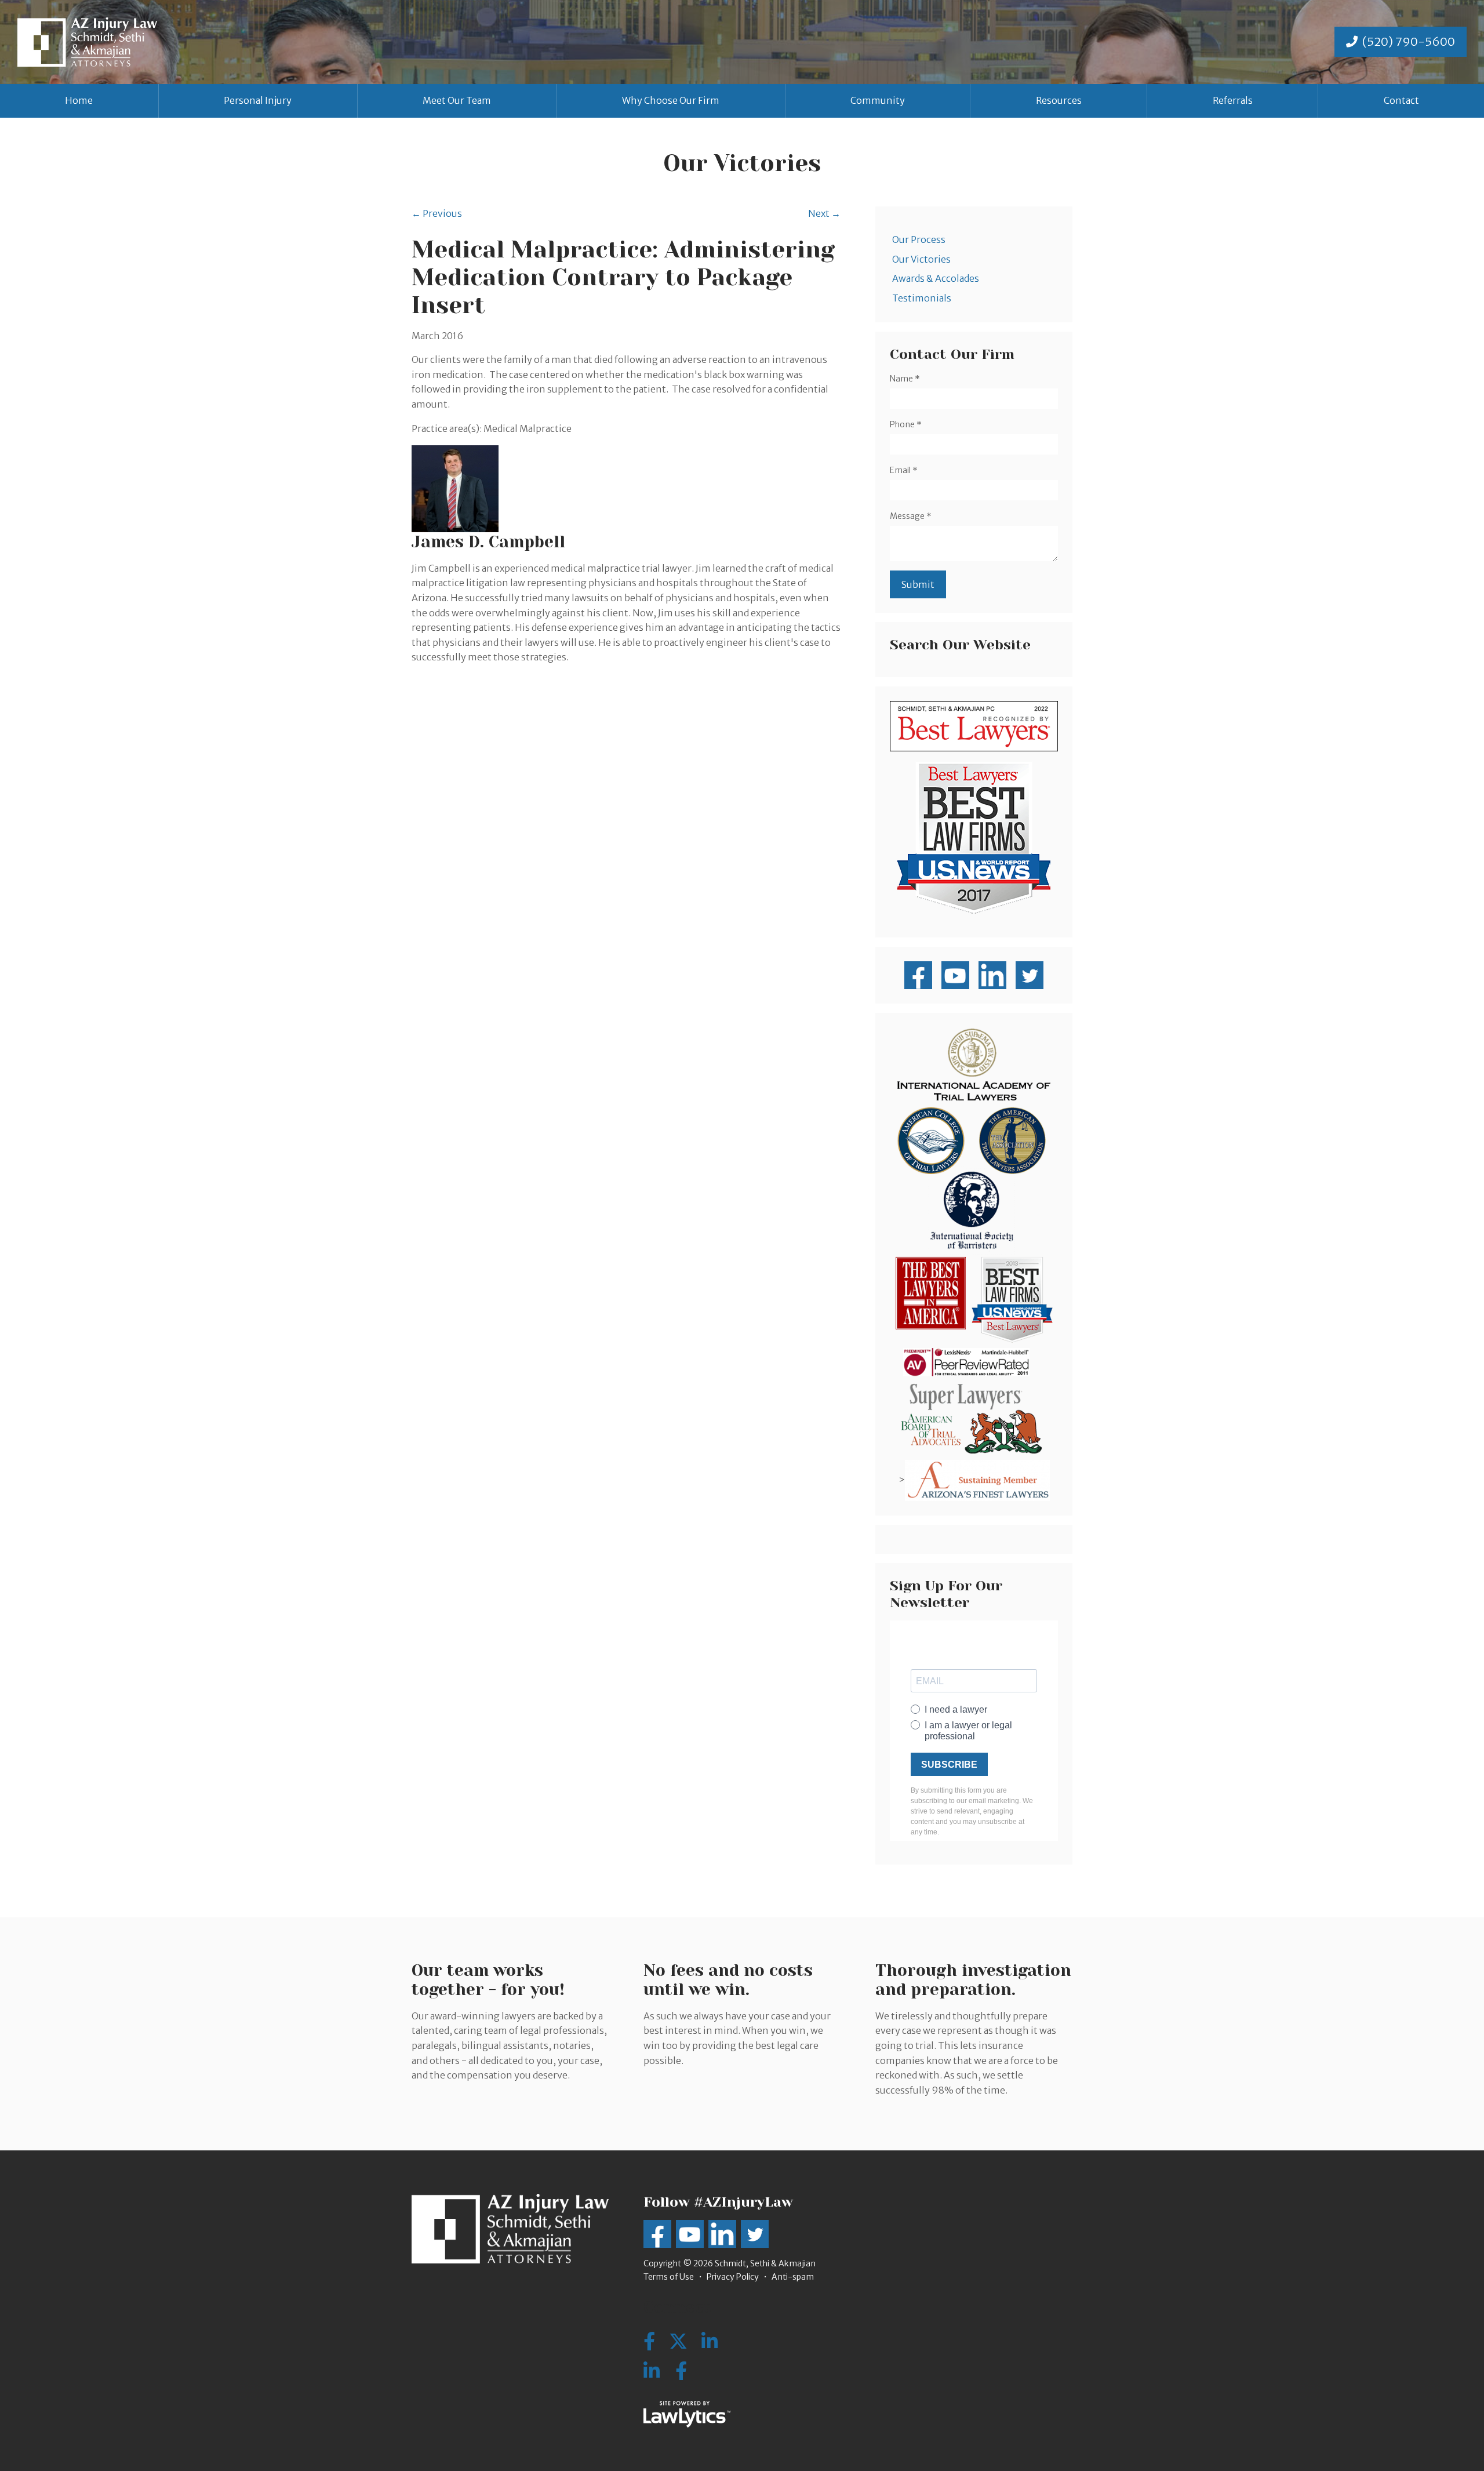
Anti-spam (793, 2277)
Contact (1401, 100)
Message (911, 516)
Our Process (919, 239)
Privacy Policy (733, 2277)
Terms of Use (669, 2277)
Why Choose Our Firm (671, 100)
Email (904, 470)
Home (79, 100)
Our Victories (921, 259)
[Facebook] (681, 2371)
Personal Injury (258, 100)
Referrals (1233, 100)
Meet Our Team (457, 100)
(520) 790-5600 (1409, 41)
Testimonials (922, 298)
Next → (824, 213)
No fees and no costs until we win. (728, 1980)
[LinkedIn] (652, 2371)
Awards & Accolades (936, 278)
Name (905, 379)
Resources (1059, 100)
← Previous (437, 213)
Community (878, 100)
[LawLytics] (687, 2414)
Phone (906, 424)
